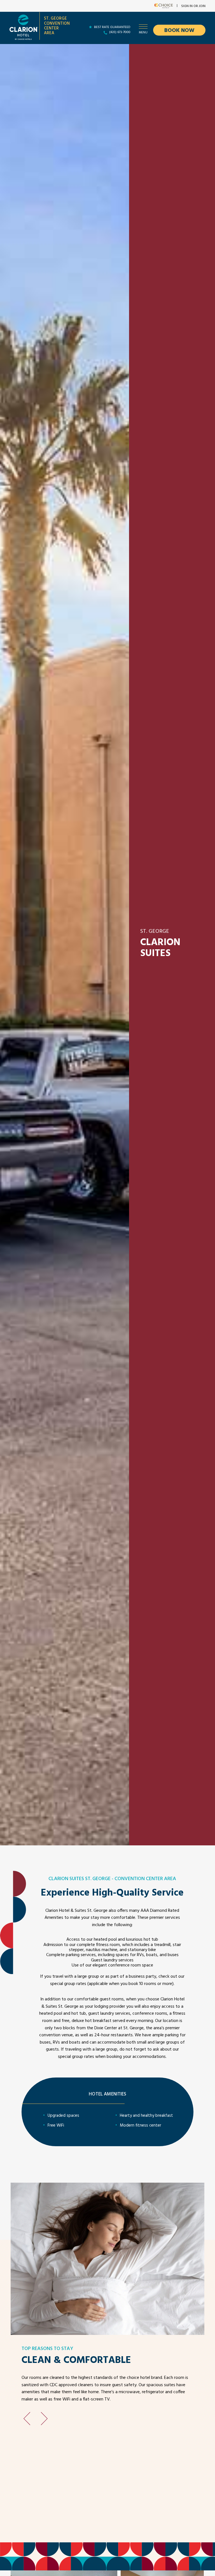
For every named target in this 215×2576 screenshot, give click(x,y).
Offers (119, 51)
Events (141, 51)
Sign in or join (193, 6)
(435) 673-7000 (120, 33)
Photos (97, 51)
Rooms (74, 51)
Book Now (179, 31)
